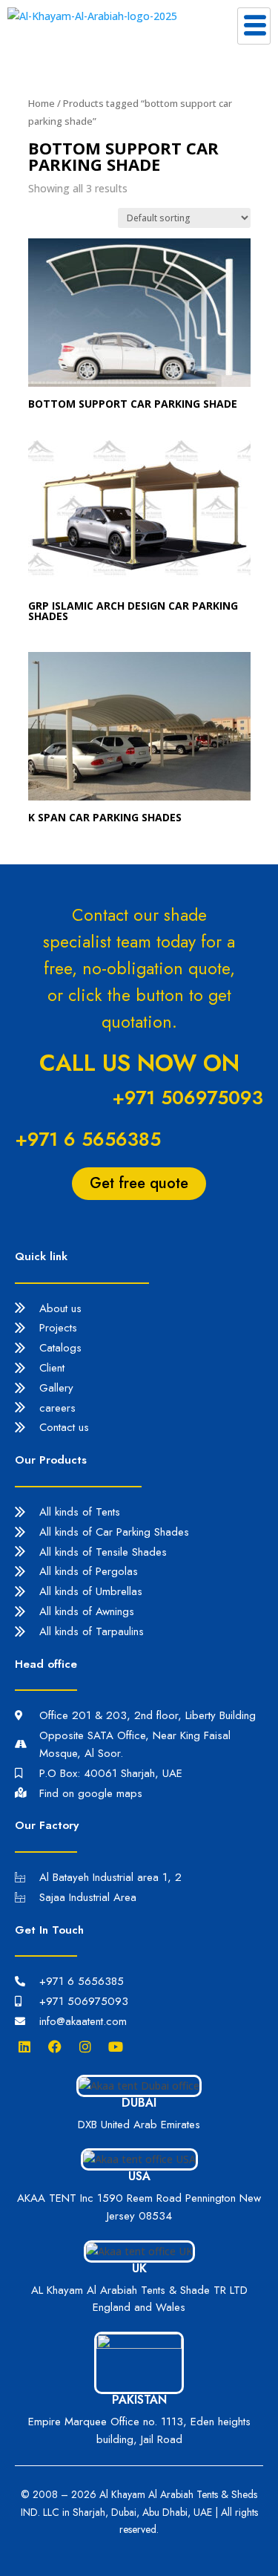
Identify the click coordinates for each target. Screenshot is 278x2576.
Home (42, 103)
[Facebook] (59, 2047)
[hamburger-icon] (254, 26)
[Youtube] (119, 2047)
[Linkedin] (28, 2047)
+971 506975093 (188, 1098)
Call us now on (139, 1063)
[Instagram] (89, 2047)
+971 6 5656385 (88, 1139)
